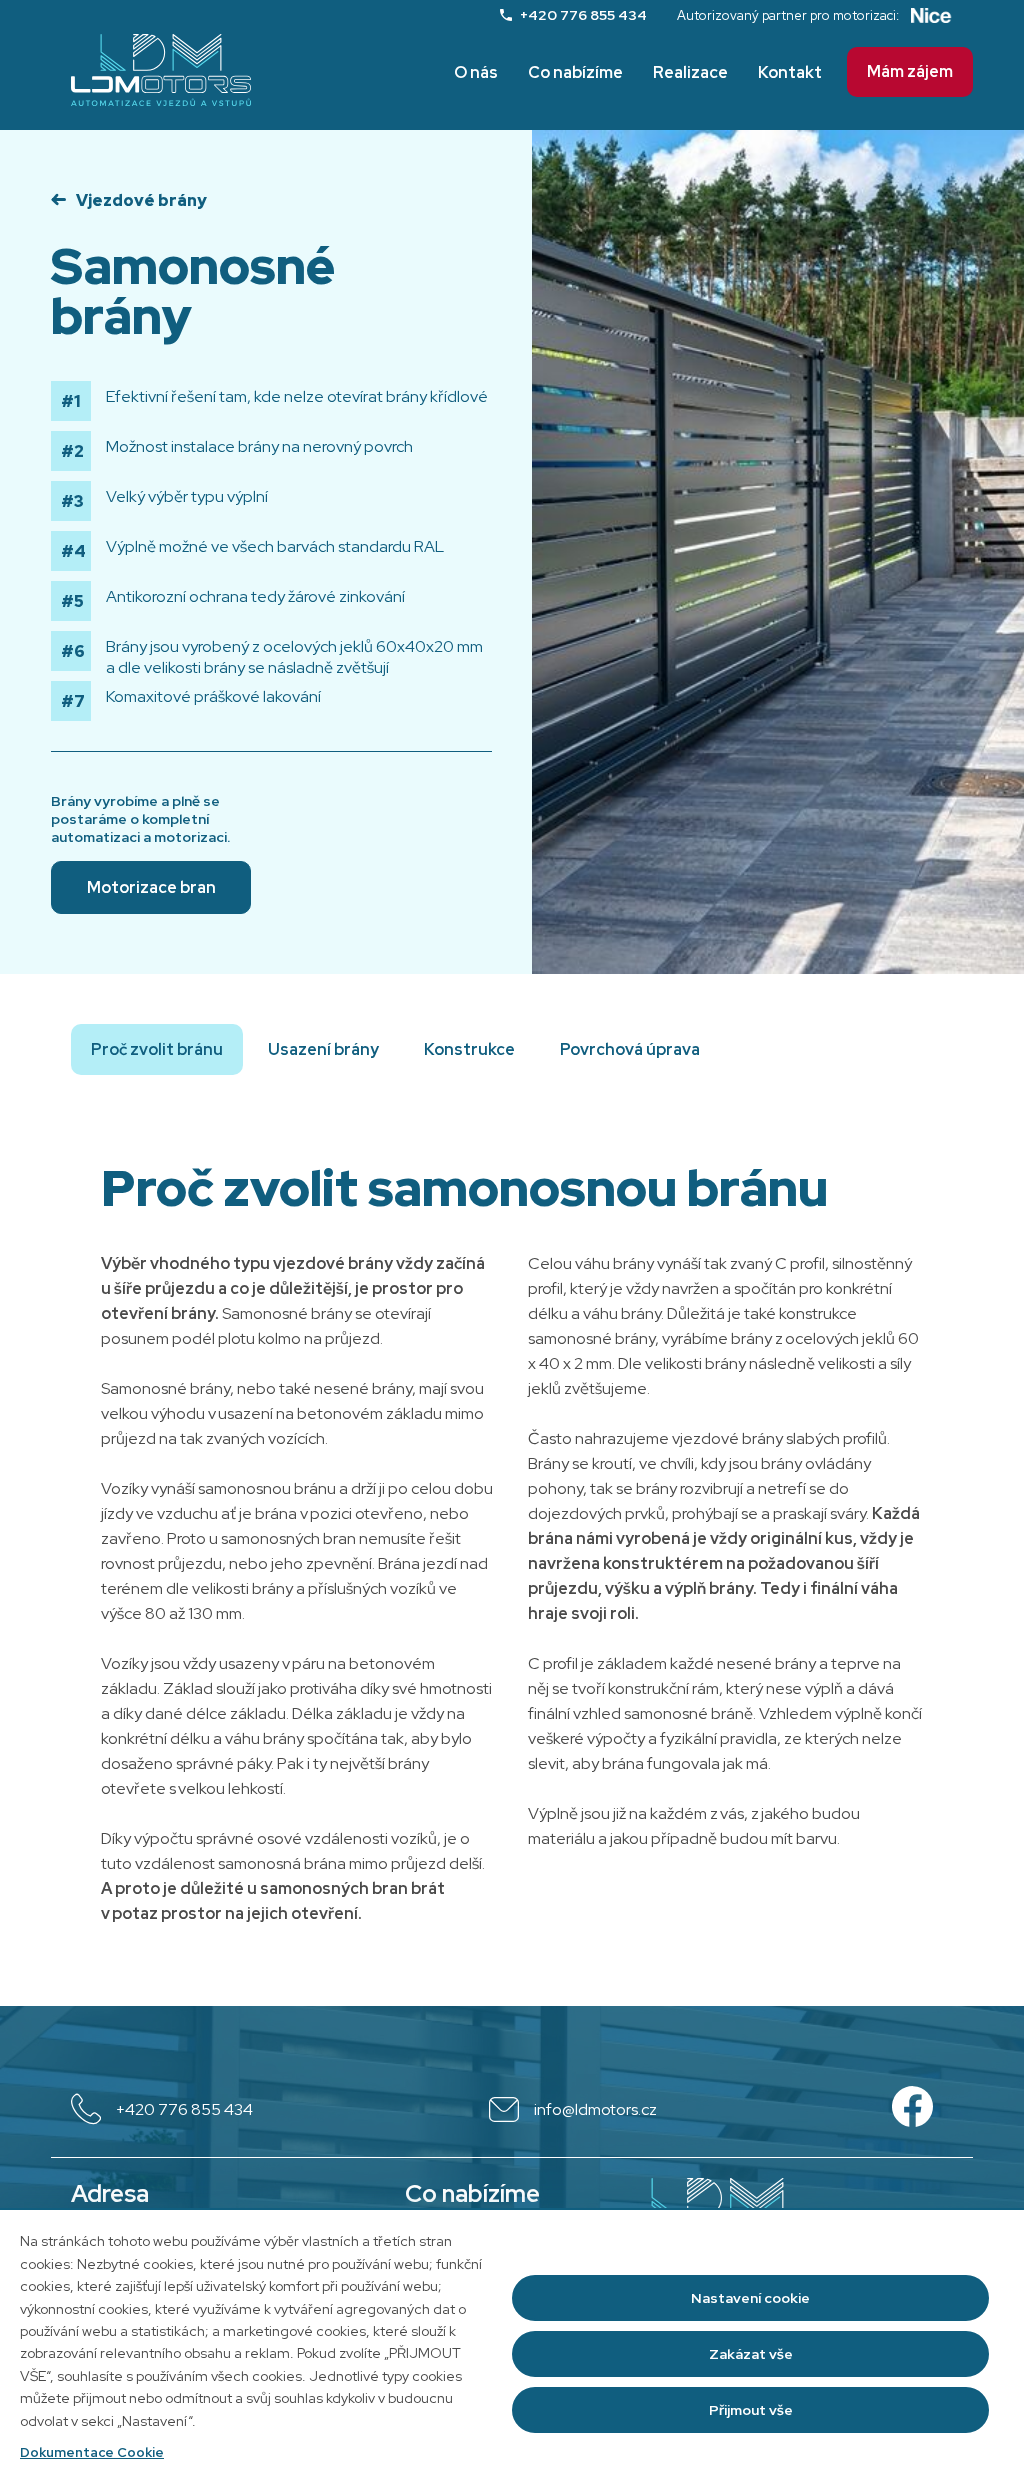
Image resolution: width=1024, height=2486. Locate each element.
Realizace (690, 72)
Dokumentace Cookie (92, 2452)
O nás (476, 72)
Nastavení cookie (750, 2298)
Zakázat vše (751, 2354)
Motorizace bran (151, 887)
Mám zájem (910, 71)
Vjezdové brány (141, 200)
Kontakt (790, 72)
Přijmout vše (751, 2410)
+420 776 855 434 (583, 15)
